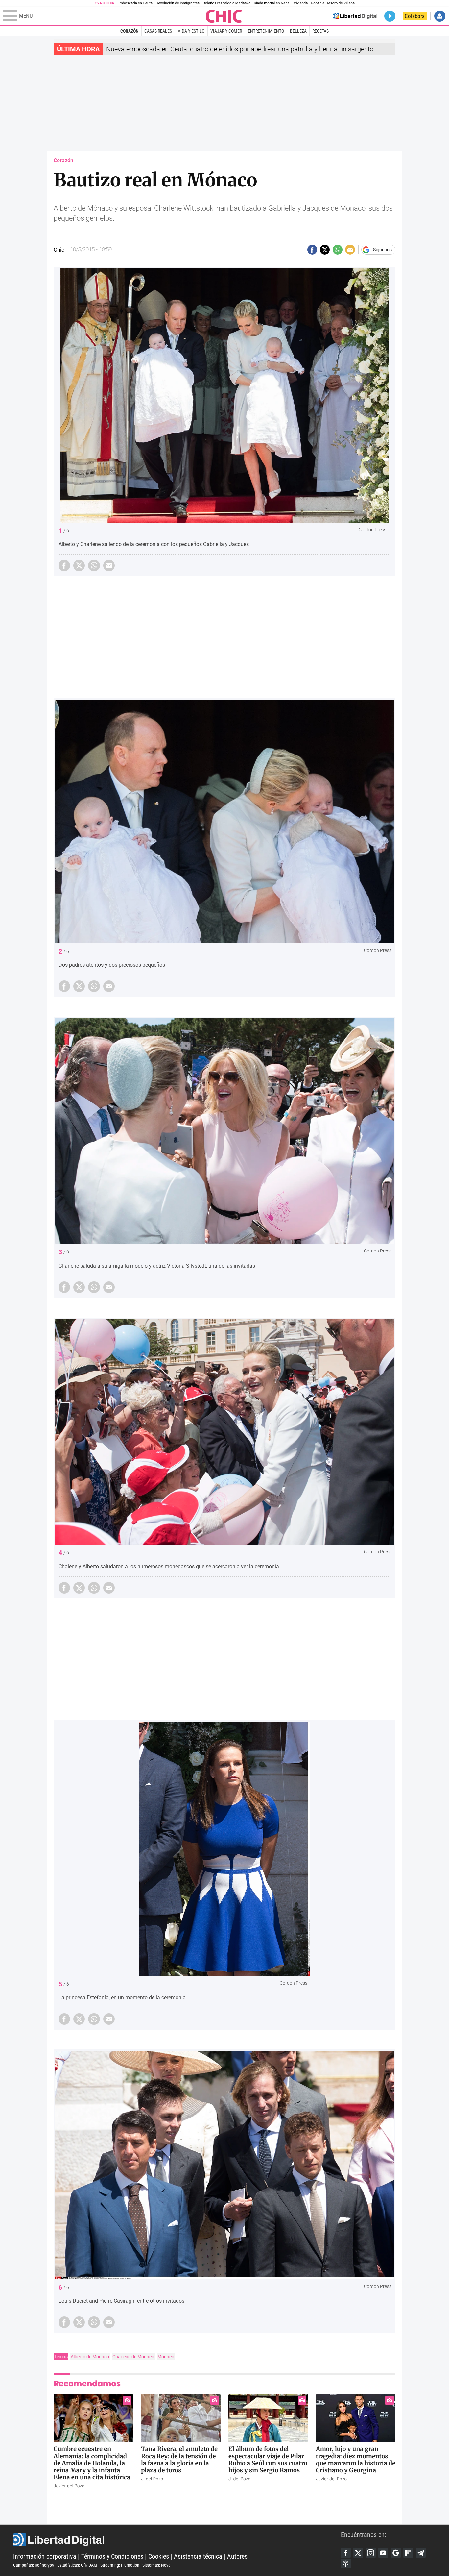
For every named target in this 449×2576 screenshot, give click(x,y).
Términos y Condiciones (112, 2556)
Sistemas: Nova (156, 2565)
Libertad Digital (177, 2540)
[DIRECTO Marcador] (390, 16)
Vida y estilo (191, 31)
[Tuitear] (325, 250)
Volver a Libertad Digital (355, 16)
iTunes (346, 2564)
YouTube (383, 2553)
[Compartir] (312, 250)
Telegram (421, 2553)
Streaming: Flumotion (120, 2565)
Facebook (346, 2553)
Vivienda (301, 3)
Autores (237, 2556)
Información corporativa (45, 2556)
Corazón (130, 31)
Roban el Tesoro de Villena (333, 3)
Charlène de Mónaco (133, 2357)
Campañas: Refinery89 (34, 2565)
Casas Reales (158, 31)
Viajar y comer (226, 31)
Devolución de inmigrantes (178, 3)
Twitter (358, 2553)
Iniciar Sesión (440, 16)
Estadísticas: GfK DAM (77, 2565)
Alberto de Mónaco (90, 2357)
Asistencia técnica (198, 2556)
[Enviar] (338, 250)
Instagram (371, 2553)
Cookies (159, 2556)
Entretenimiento (266, 31)
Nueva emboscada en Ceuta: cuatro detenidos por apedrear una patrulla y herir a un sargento (240, 49)
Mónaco (166, 2357)
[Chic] (224, 16)
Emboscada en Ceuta (135, 3)
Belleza (298, 31)
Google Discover (396, 2553)
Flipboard (408, 2553)
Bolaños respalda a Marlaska (227, 3)
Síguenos (382, 250)
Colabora (415, 16)
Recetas (320, 31)
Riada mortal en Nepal (272, 3)
